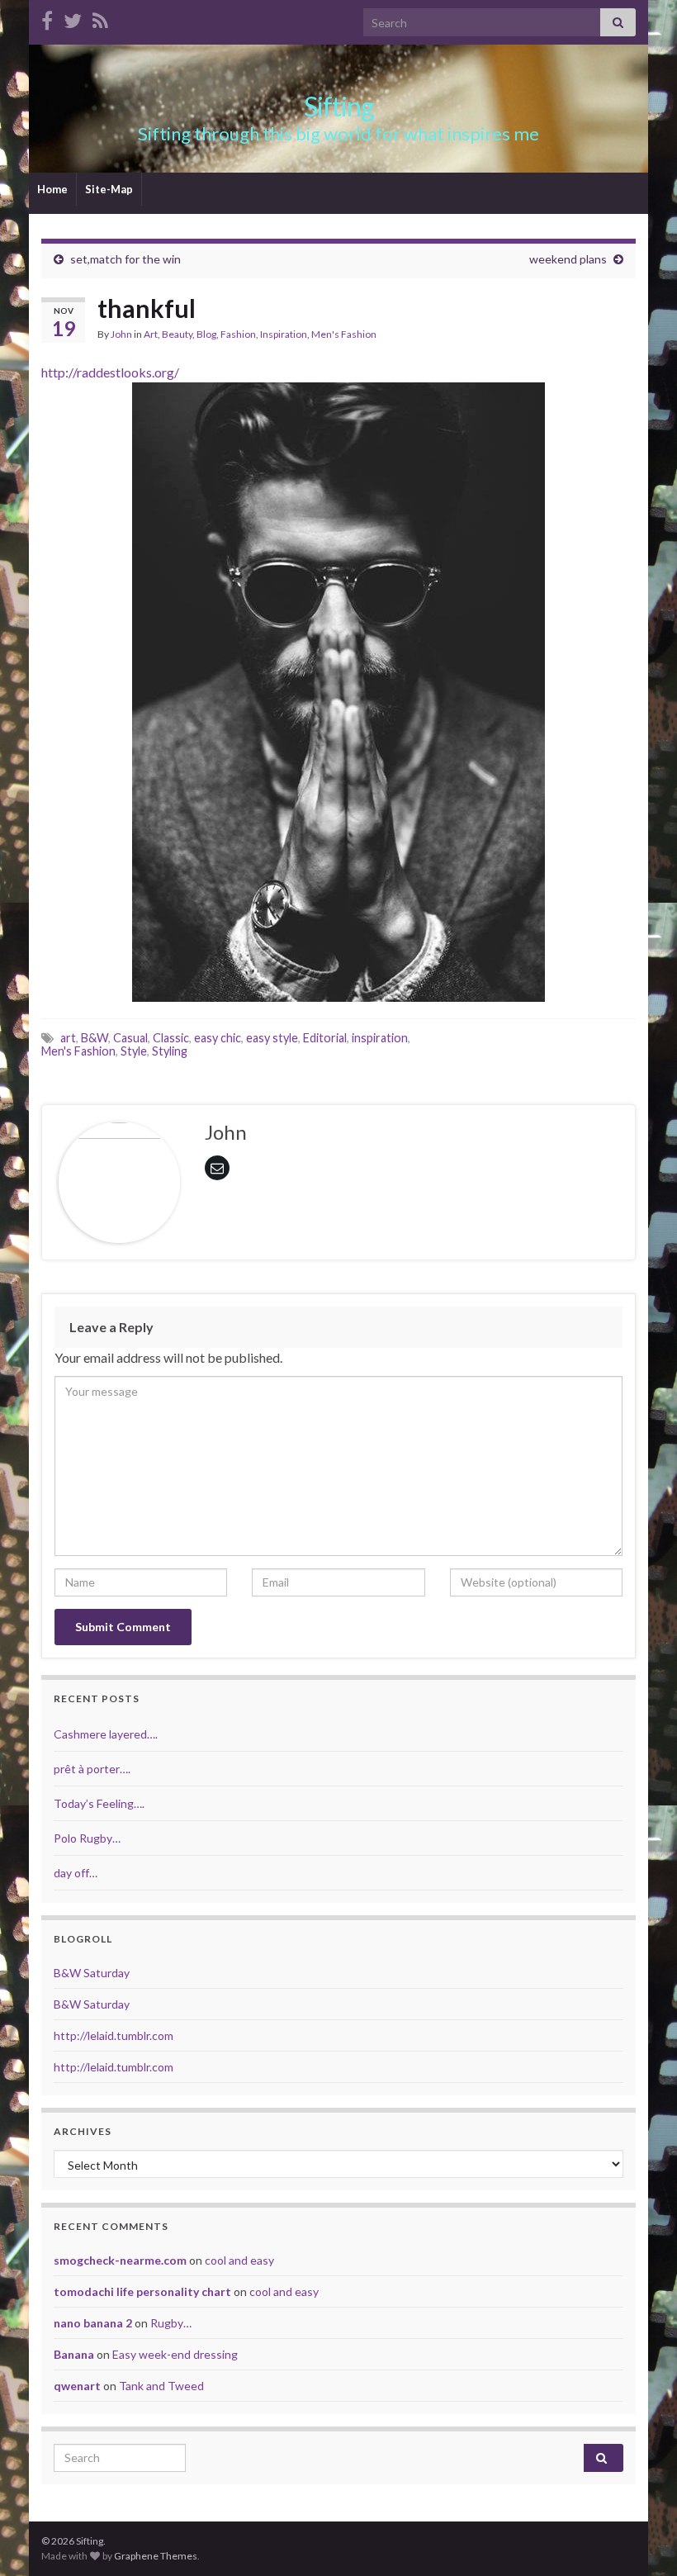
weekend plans (568, 259)
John (121, 334)
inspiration (380, 1038)
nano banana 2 (93, 2323)
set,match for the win (125, 259)
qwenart (77, 2386)
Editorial (325, 1038)
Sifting (339, 106)
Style (134, 1051)
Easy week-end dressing (175, 2354)
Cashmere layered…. (106, 1734)
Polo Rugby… (87, 1838)
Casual (130, 1038)
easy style (272, 1038)
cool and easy (239, 2260)
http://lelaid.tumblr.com (114, 2035)
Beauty (177, 334)
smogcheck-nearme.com (120, 2260)
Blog (206, 334)
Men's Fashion (344, 334)
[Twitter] (73, 18)
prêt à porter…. (92, 1769)
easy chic (218, 1038)
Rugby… (171, 2323)
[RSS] (100, 18)
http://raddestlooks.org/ (110, 372)
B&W (95, 1038)
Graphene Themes (156, 2556)
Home (52, 189)
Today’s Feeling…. (99, 1803)
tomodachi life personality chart (142, 2291)
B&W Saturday (92, 1973)
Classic (171, 1038)
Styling (170, 1051)
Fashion (238, 334)
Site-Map (109, 189)
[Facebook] (47, 18)
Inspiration (284, 334)
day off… (76, 1873)
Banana (74, 2354)
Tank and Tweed (161, 2386)
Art (151, 334)
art (68, 1038)
